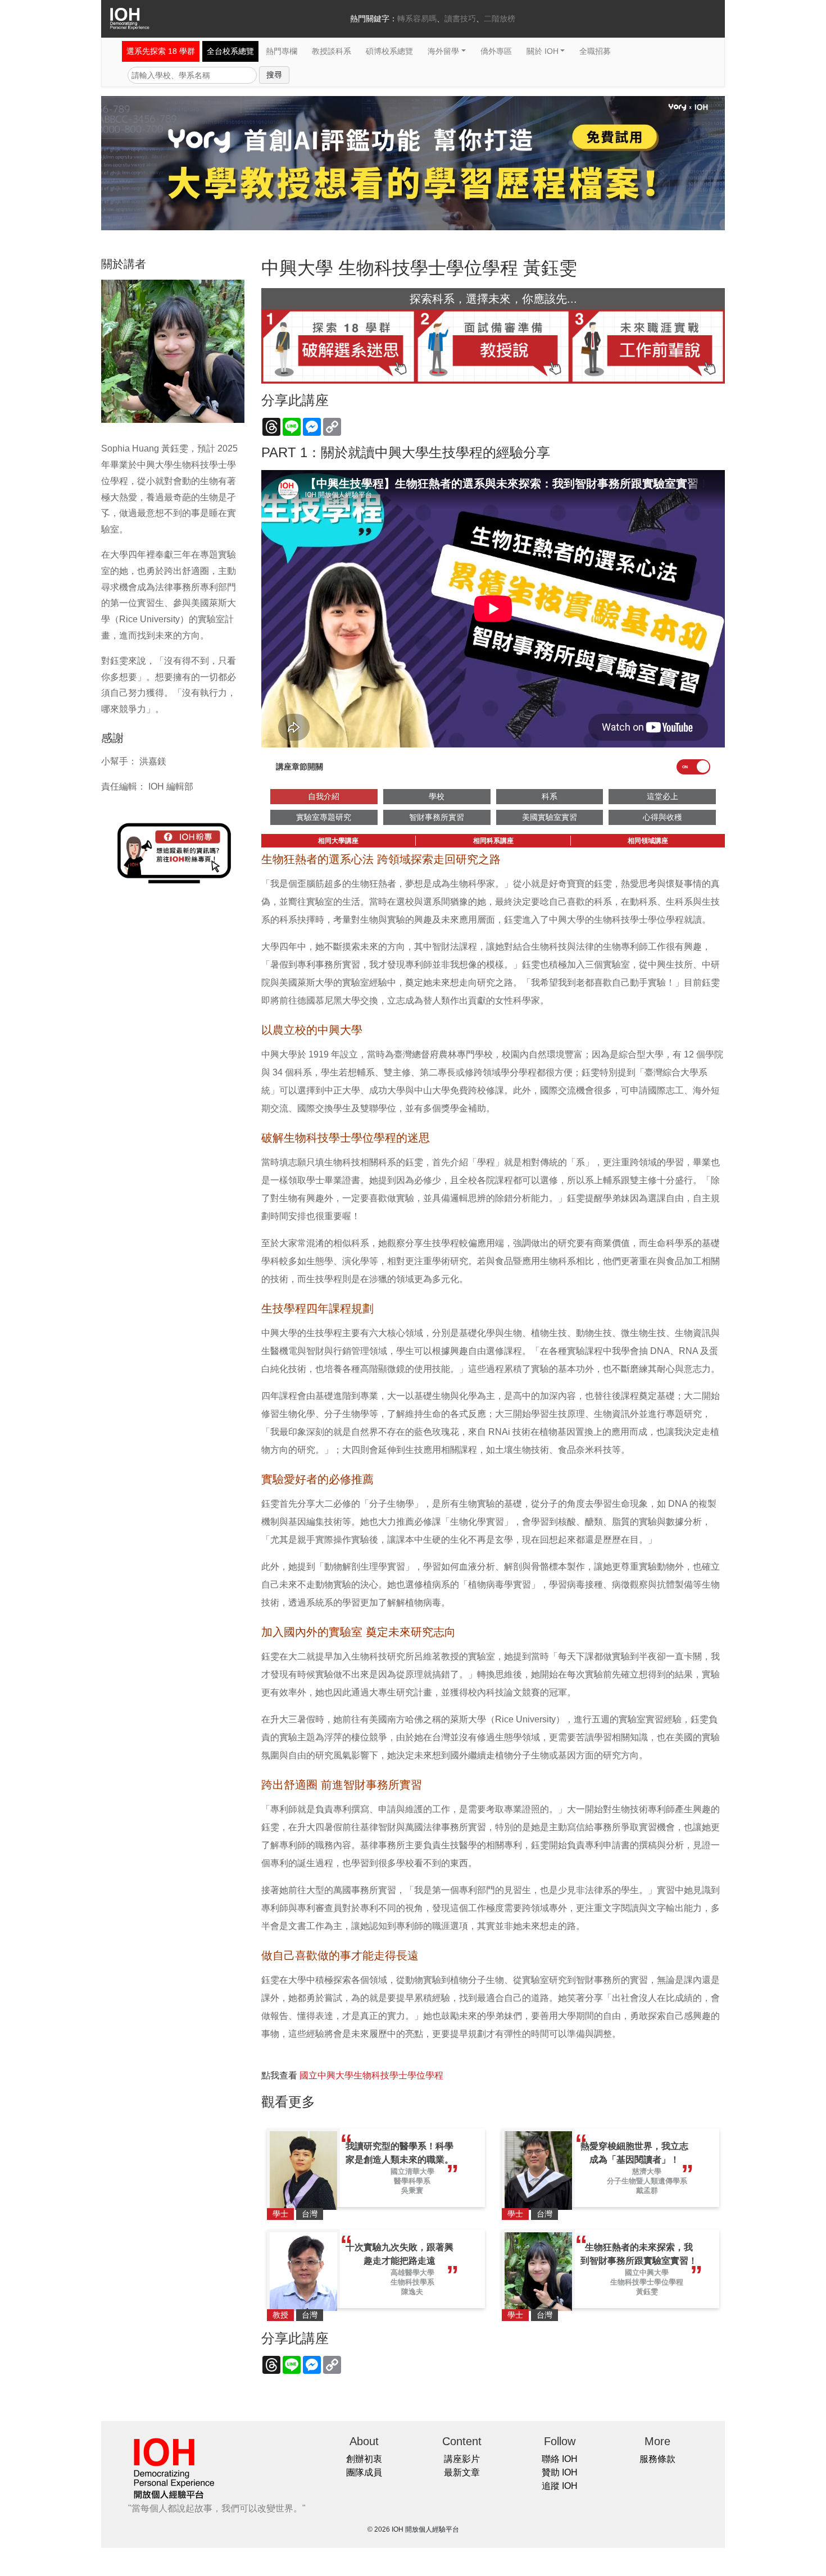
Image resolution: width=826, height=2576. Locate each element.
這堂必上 (662, 796)
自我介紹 (324, 796)
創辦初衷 (364, 2459)
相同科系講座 (493, 841)
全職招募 (595, 51)
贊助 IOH (560, 2472)
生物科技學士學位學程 (647, 2282)
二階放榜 (500, 19)
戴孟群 (647, 2190)
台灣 (310, 2214)
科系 (550, 796)
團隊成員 (364, 2472)
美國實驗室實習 (550, 817)
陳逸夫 (412, 2292)
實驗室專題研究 (324, 817)
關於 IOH (543, 51)
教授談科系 (332, 51)
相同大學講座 (338, 841)
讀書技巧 (460, 19)
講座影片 (462, 2459)
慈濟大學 (647, 2171)
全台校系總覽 (230, 51)
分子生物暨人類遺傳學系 (647, 2181)
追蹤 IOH (560, 2486)
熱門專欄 (282, 51)
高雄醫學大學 (412, 2272)
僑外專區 (496, 51)
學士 (280, 2214)
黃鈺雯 (647, 2292)
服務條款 (657, 2459)
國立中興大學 (647, 2272)
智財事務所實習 (437, 817)
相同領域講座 (648, 841)
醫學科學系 (412, 2181)
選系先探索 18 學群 (161, 51)
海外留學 (443, 51)
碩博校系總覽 (389, 51)
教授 (280, 2315)
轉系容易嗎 (417, 19)
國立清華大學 (412, 2171)
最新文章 (462, 2472)
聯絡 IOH (560, 2459)
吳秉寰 (412, 2190)
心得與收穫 (662, 817)
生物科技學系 (412, 2282)
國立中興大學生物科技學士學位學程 (371, 2075)
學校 (437, 796)
